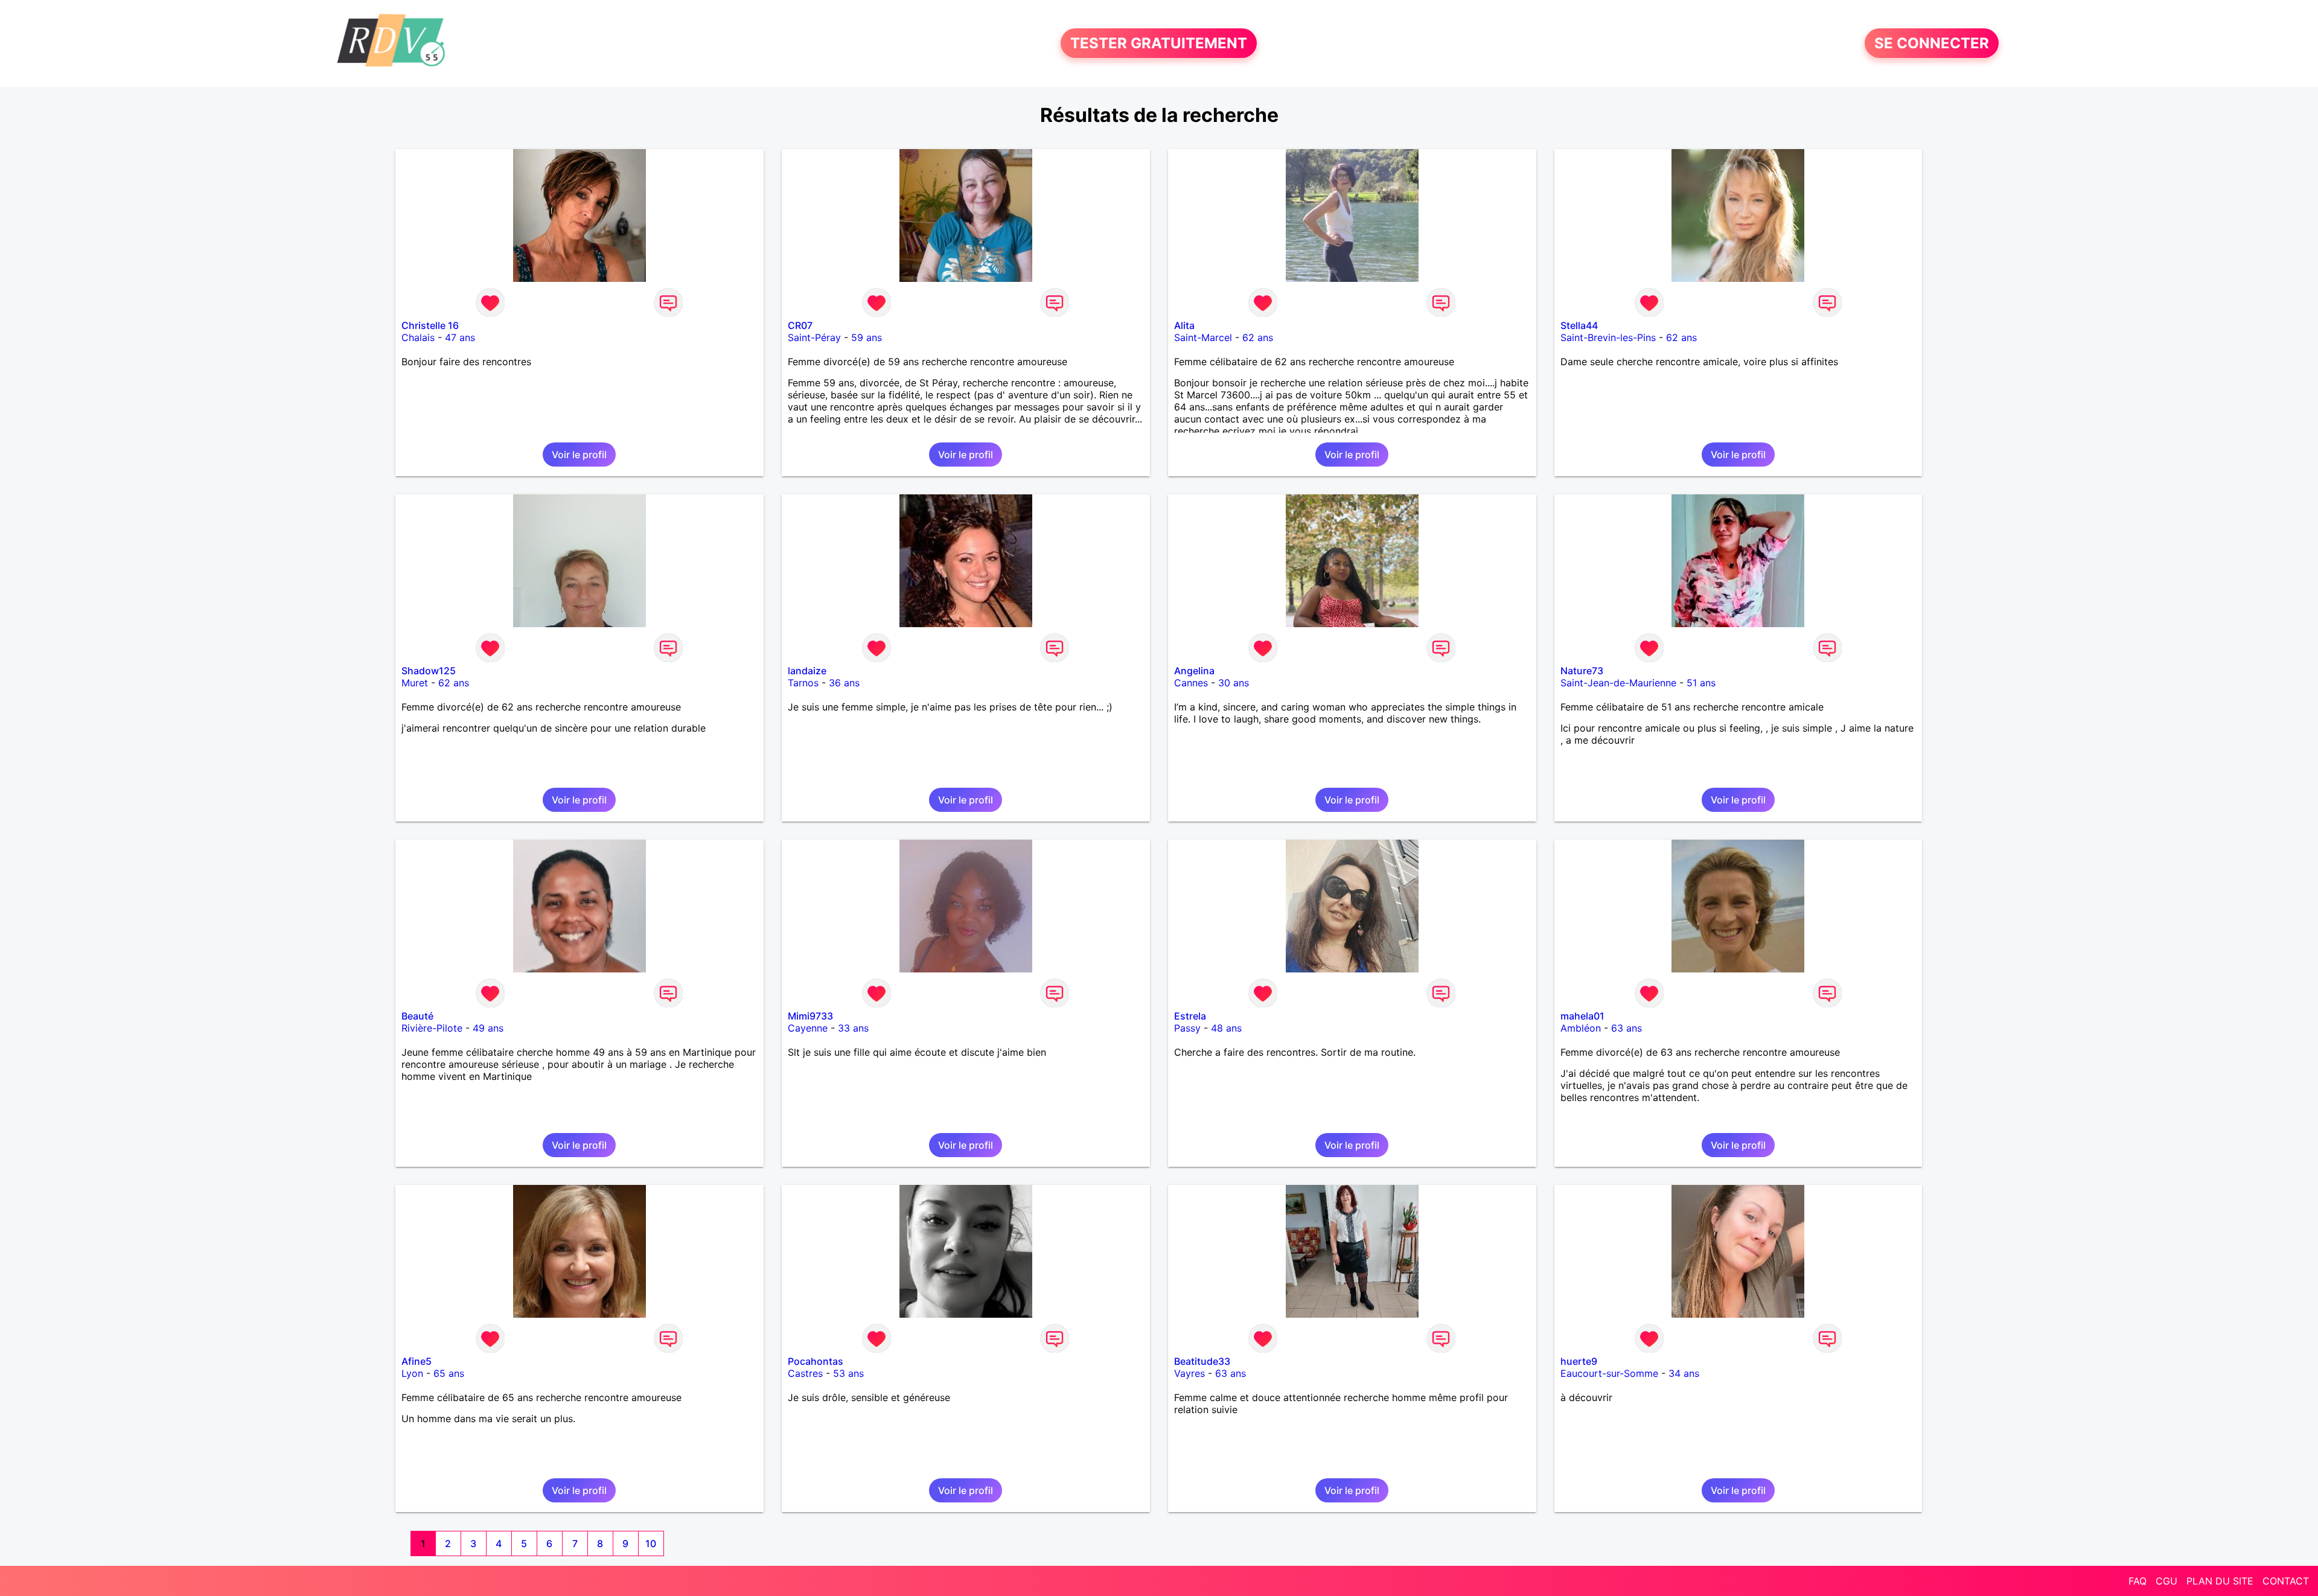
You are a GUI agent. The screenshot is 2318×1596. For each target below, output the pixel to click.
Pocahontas (816, 1361)
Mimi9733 (810, 1016)
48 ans (1226, 1028)
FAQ (2138, 1581)
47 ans (460, 337)
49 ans (488, 1028)
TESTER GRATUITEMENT (1159, 43)
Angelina (1194, 671)
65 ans (449, 1373)
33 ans (853, 1028)
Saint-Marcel (1203, 337)
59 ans (867, 337)
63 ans (1627, 1028)
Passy (1187, 1028)
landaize (807, 671)
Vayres (1189, 1373)
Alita (1184, 325)
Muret (415, 683)
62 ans (1258, 337)
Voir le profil (579, 455)
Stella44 (1579, 325)
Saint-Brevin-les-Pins (1608, 337)
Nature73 (1582, 671)
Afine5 (417, 1361)
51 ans (1701, 683)
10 (651, 1543)
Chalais (418, 337)
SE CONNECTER (1932, 43)
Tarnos (803, 683)
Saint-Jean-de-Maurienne (1618, 683)
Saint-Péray (814, 337)
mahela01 (1582, 1016)
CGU (2166, 1581)
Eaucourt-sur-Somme (1609, 1373)
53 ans (848, 1373)
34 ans (1684, 1373)
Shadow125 (429, 671)
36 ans (844, 683)
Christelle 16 (430, 325)
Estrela (1190, 1016)
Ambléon (1581, 1028)
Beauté (417, 1016)
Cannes (1191, 683)
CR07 (800, 325)
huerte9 (1579, 1361)
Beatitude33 (1202, 1361)
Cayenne (808, 1028)
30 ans (1234, 683)
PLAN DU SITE (2220, 1581)
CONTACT (2286, 1581)
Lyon (412, 1373)
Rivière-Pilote (432, 1028)
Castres (805, 1373)
